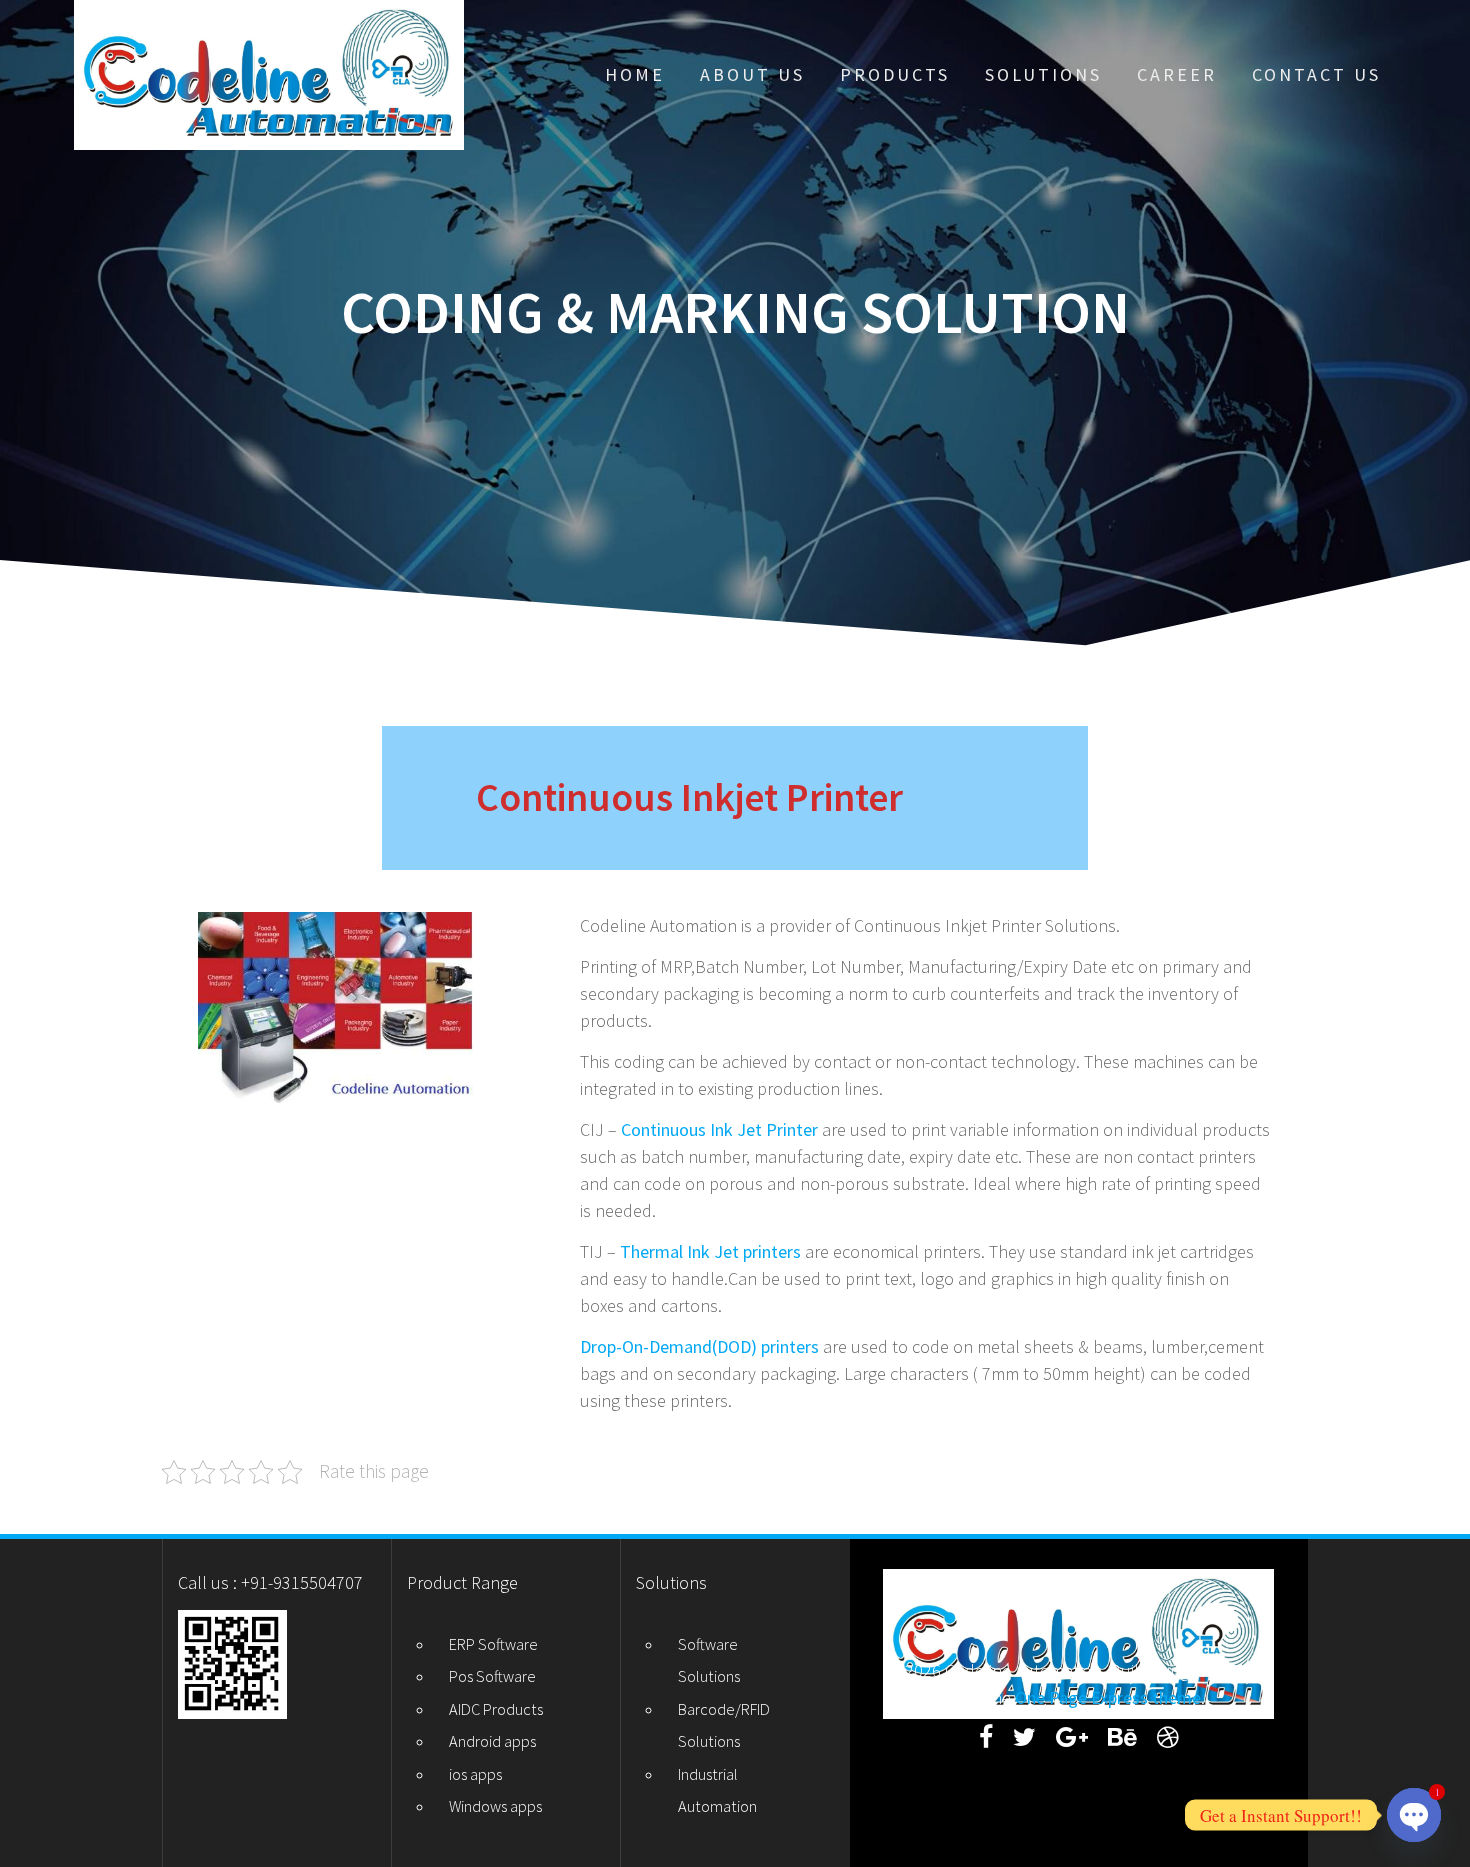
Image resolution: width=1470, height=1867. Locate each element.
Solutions (1043, 74)
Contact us (1316, 74)
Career (1177, 74)
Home (635, 74)
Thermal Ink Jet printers (710, 1251)
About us (752, 74)
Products (895, 74)
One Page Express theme (1108, 1697)
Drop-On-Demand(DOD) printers (699, 1346)
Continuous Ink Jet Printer (721, 1129)
